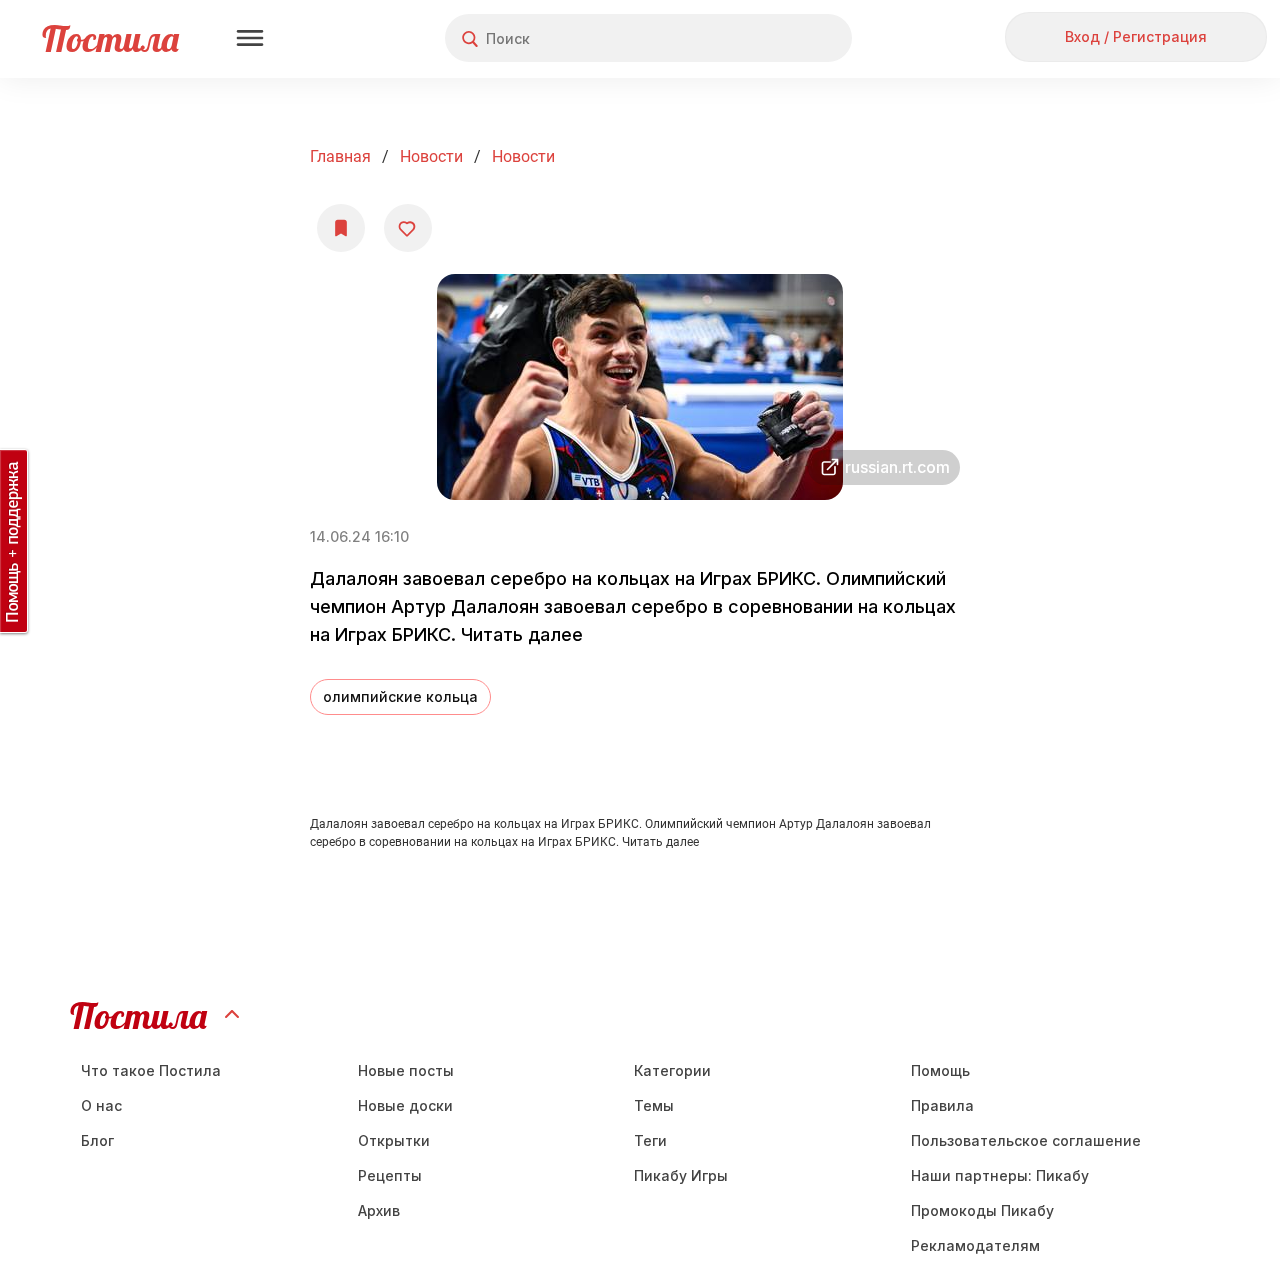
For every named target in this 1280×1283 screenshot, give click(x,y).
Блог (97, 1140)
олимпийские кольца (400, 696)
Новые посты (406, 1070)
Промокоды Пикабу (982, 1210)
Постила (110, 38)
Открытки (394, 1140)
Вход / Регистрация (1136, 36)
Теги (650, 1140)
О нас (101, 1105)
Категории (672, 1070)
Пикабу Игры (681, 1175)
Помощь (940, 1070)
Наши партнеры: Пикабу (1000, 1175)
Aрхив (379, 1210)
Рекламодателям (975, 1245)
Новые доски (405, 1105)
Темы (654, 1105)
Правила (942, 1105)
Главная (340, 156)
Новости (431, 156)
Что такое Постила (151, 1070)
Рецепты (390, 1175)
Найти (761, 38)
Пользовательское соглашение (1026, 1140)
